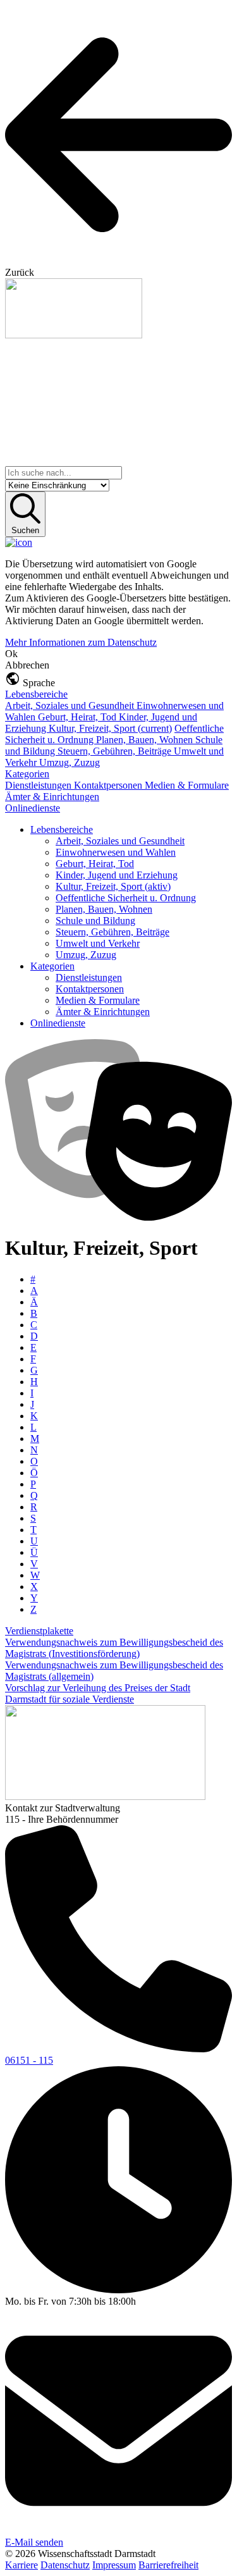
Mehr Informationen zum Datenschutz (81, 642)
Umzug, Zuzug (70, 762)
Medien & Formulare (187, 785)
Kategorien (27, 774)
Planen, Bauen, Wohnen (146, 740)
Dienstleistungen (39, 785)
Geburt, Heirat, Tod (78, 717)
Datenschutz (65, 2565)
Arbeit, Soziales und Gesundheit (71, 706)
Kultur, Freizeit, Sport (110, 728)
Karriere (21, 2565)
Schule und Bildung (95, 921)
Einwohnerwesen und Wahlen (116, 852)
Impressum (114, 2565)
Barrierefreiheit (168, 2565)
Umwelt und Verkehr (98, 943)
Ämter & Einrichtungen (52, 797)
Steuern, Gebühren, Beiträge (116, 751)
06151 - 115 (29, 2060)
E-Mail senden (34, 2542)
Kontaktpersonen (109, 785)
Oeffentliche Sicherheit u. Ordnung (126, 898)
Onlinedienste (33, 808)
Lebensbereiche (36, 694)
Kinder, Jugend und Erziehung (117, 875)
